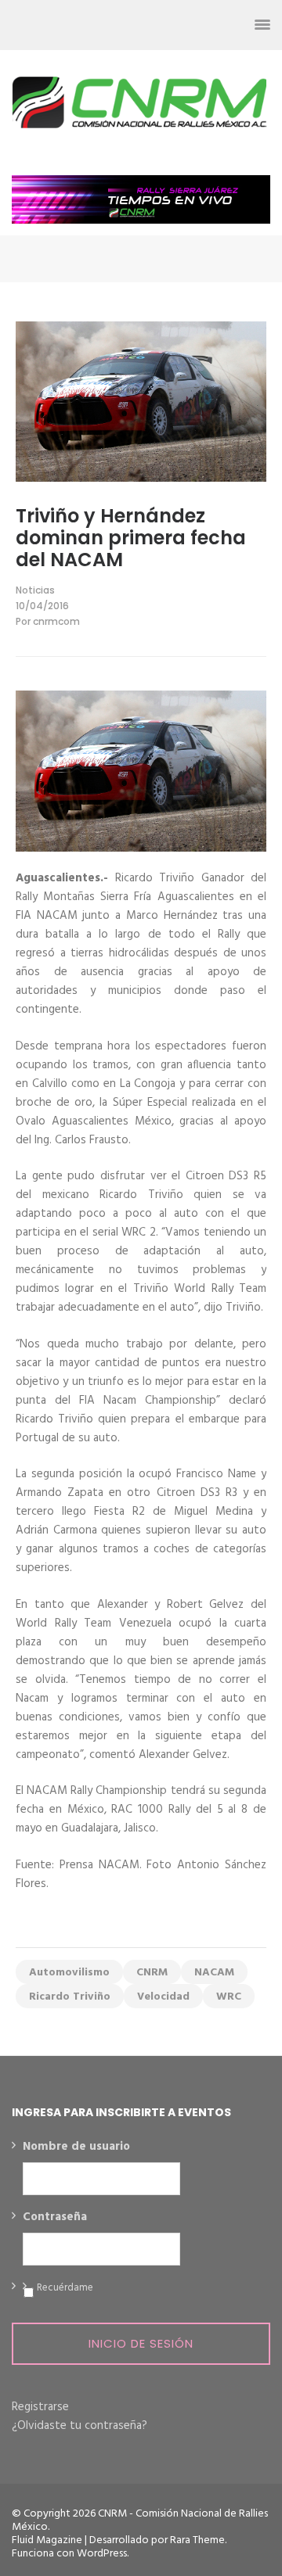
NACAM (214, 1973)
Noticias (35, 590)
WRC (229, 1997)
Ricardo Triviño (70, 1997)
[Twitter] (149, 25)
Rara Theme (197, 2540)
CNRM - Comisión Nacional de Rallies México (140, 2520)
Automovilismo (69, 1973)
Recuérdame (65, 2288)
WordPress (102, 2554)
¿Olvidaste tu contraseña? (80, 2426)
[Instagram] (177, 25)
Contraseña (55, 2218)
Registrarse (40, 2407)
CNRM (152, 1973)
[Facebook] (121, 25)
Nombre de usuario (76, 2147)
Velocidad (163, 1997)
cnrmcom (56, 621)
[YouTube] (206, 25)
